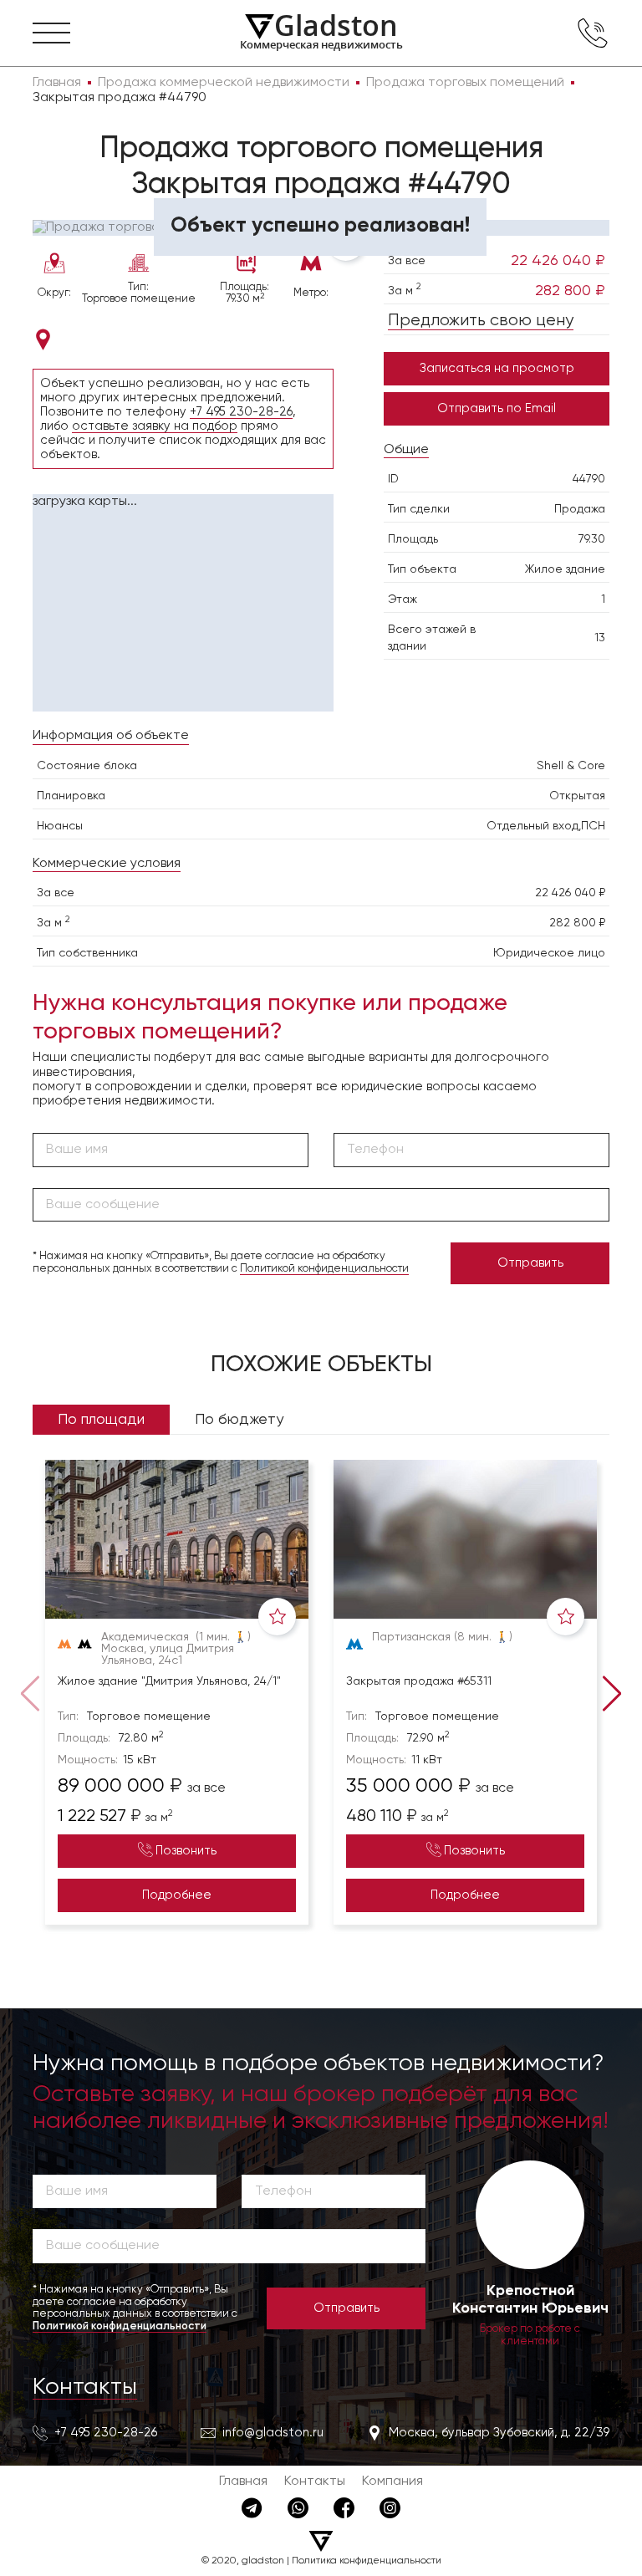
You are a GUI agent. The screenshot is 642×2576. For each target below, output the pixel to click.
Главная (243, 2482)
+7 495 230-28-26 (241, 412)
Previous (27, 1692)
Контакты (85, 2387)
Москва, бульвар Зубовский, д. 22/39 (499, 2433)
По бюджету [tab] (239, 1420)
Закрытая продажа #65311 (419, 1681)
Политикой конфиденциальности (324, 1269)
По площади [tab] (101, 1420)
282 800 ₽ (570, 291)
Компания (392, 2482)
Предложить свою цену (481, 321)
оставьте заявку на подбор (155, 426)
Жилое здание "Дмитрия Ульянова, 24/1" (169, 1681)
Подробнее (177, 1895)
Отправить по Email (497, 408)
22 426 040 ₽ (558, 261)
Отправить (530, 1263)
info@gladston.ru (273, 2433)
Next (615, 1692)
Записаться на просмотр (497, 368)
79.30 (592, 539)
